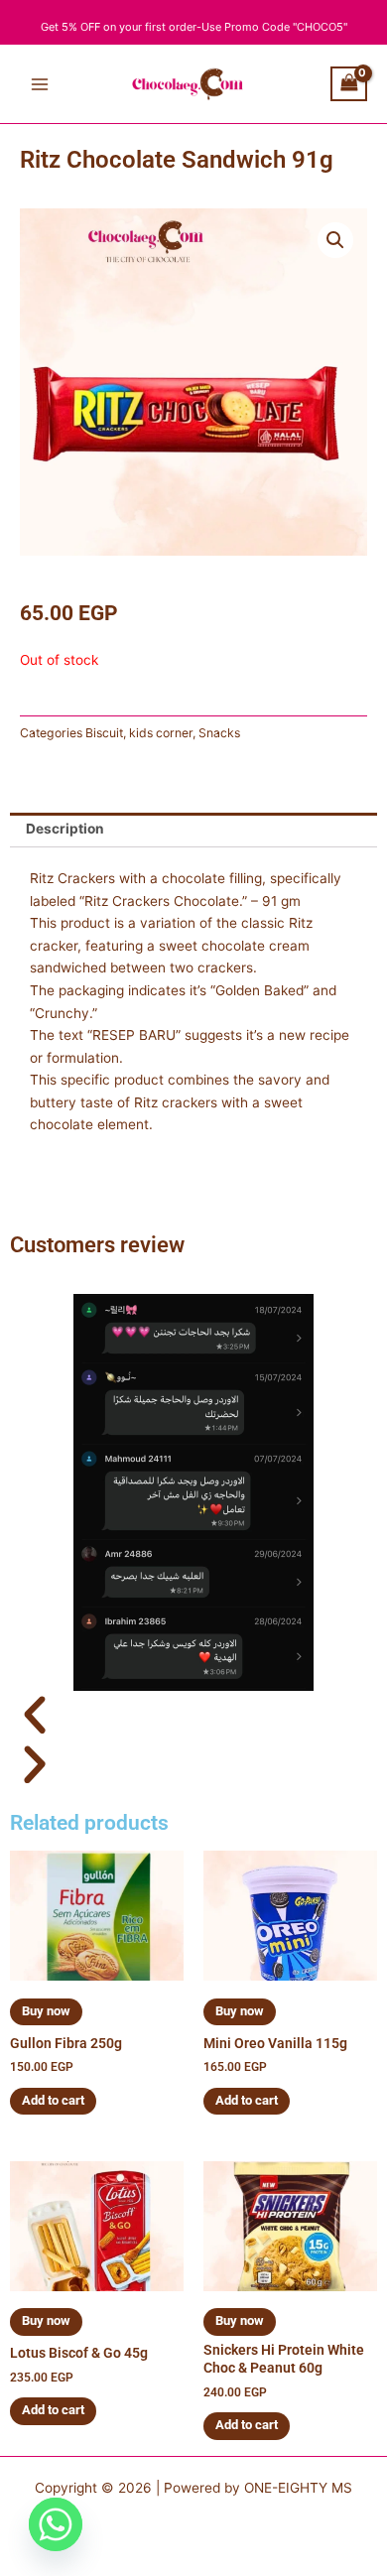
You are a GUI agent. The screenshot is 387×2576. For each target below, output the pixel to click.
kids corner (161, 733)
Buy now (46, 2011)
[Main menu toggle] (39, 84)
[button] (335, 240)
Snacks (219, 733)
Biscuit (104, 733)
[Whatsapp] (56, 2524)
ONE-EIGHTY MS (298, 2488)
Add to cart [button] (53, 2100)
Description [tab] (65, 829)
